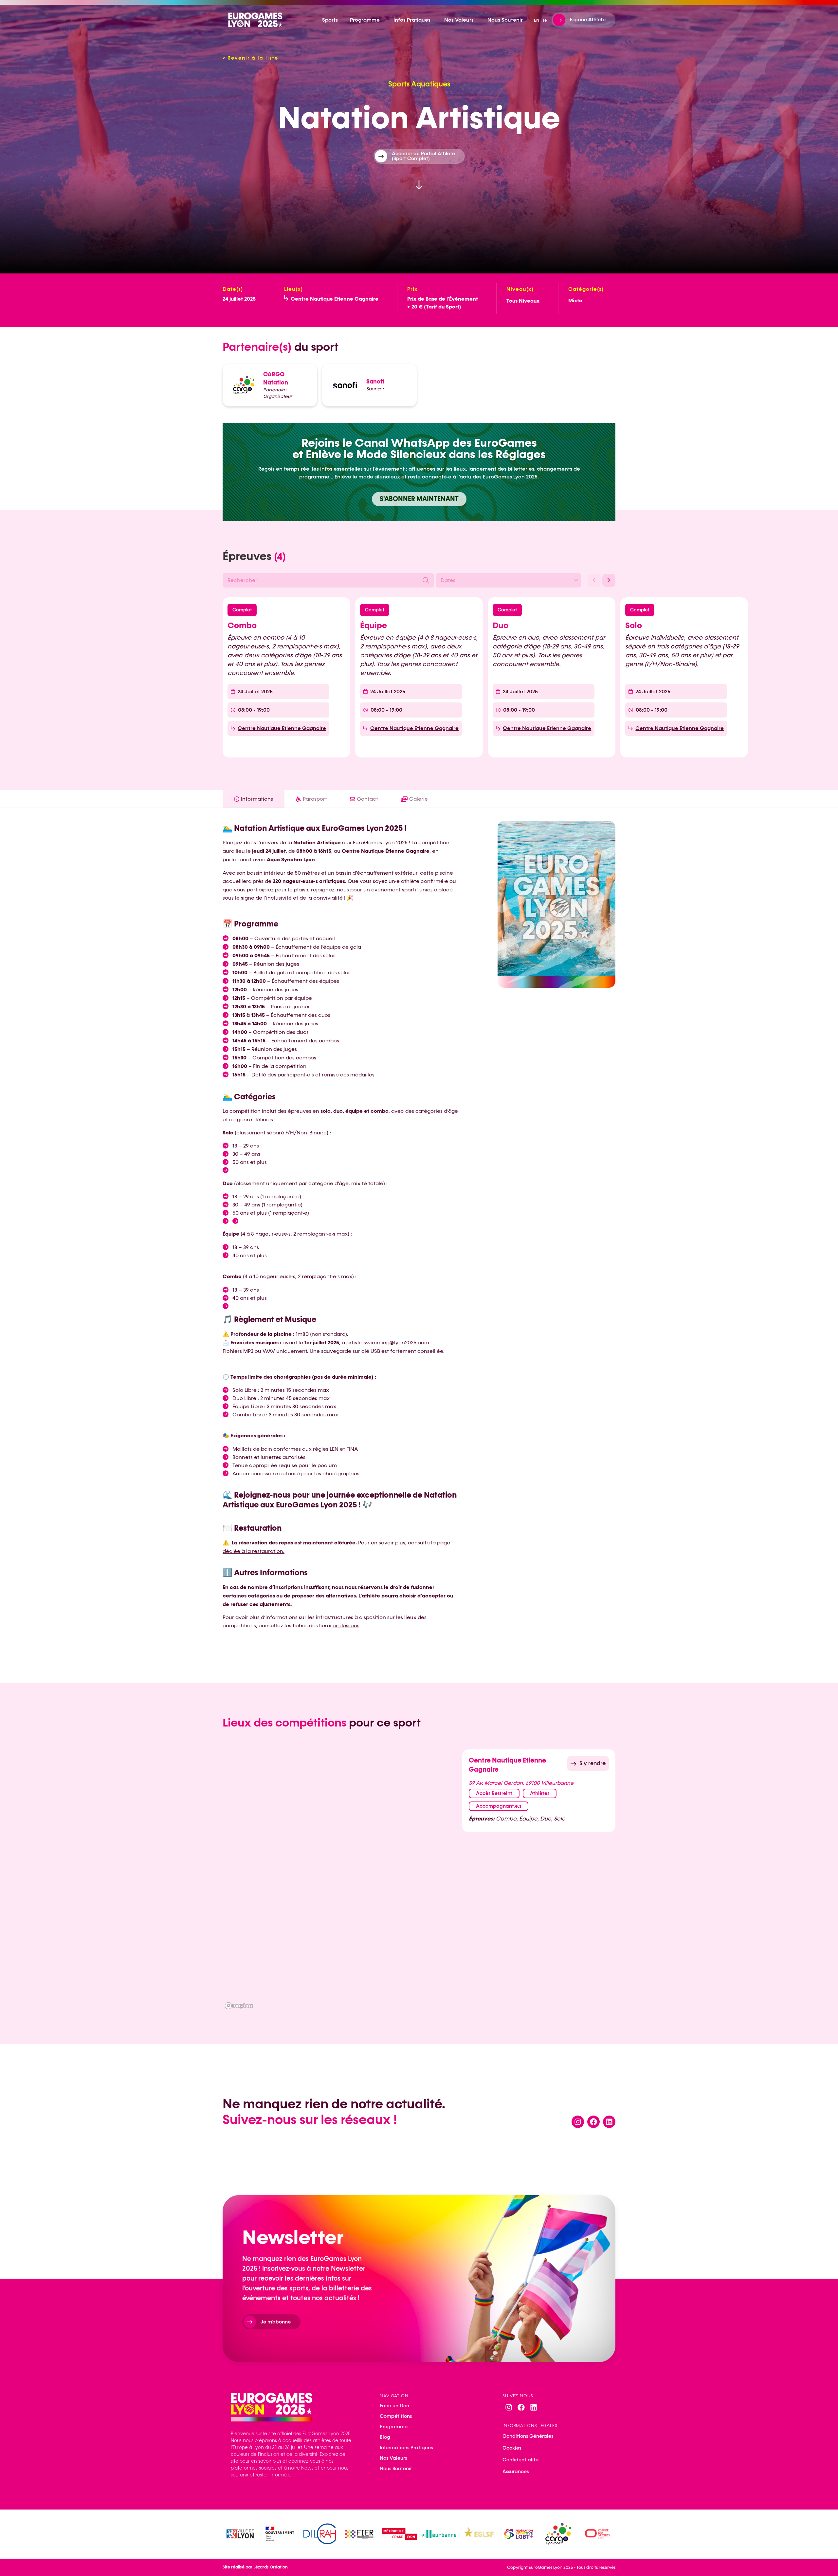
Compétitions (396, 2416)
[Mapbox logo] (239, 2006)
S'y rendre (592, 1763)
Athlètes (540, 1793)
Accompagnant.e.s (499, 1806)
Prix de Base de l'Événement (443, 299)
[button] (594, 580)
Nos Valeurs (393, 2458)
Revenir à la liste (250, 58)
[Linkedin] (609, 2122)
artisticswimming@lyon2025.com (388, 1343)
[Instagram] (578, 2122)
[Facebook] (593, 2122)
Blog (385, 2437)
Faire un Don (394, 2406)
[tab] (254, 799)
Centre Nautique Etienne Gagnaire (335, 299)
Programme (394, 2427)
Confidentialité (520, 2460)
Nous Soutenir (396, 2469)
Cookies (512, 2448)
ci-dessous (346, 1625)
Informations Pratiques (406, 2448)
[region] (340, 1880)
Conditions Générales (528, 2436)
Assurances (516, 2472)
